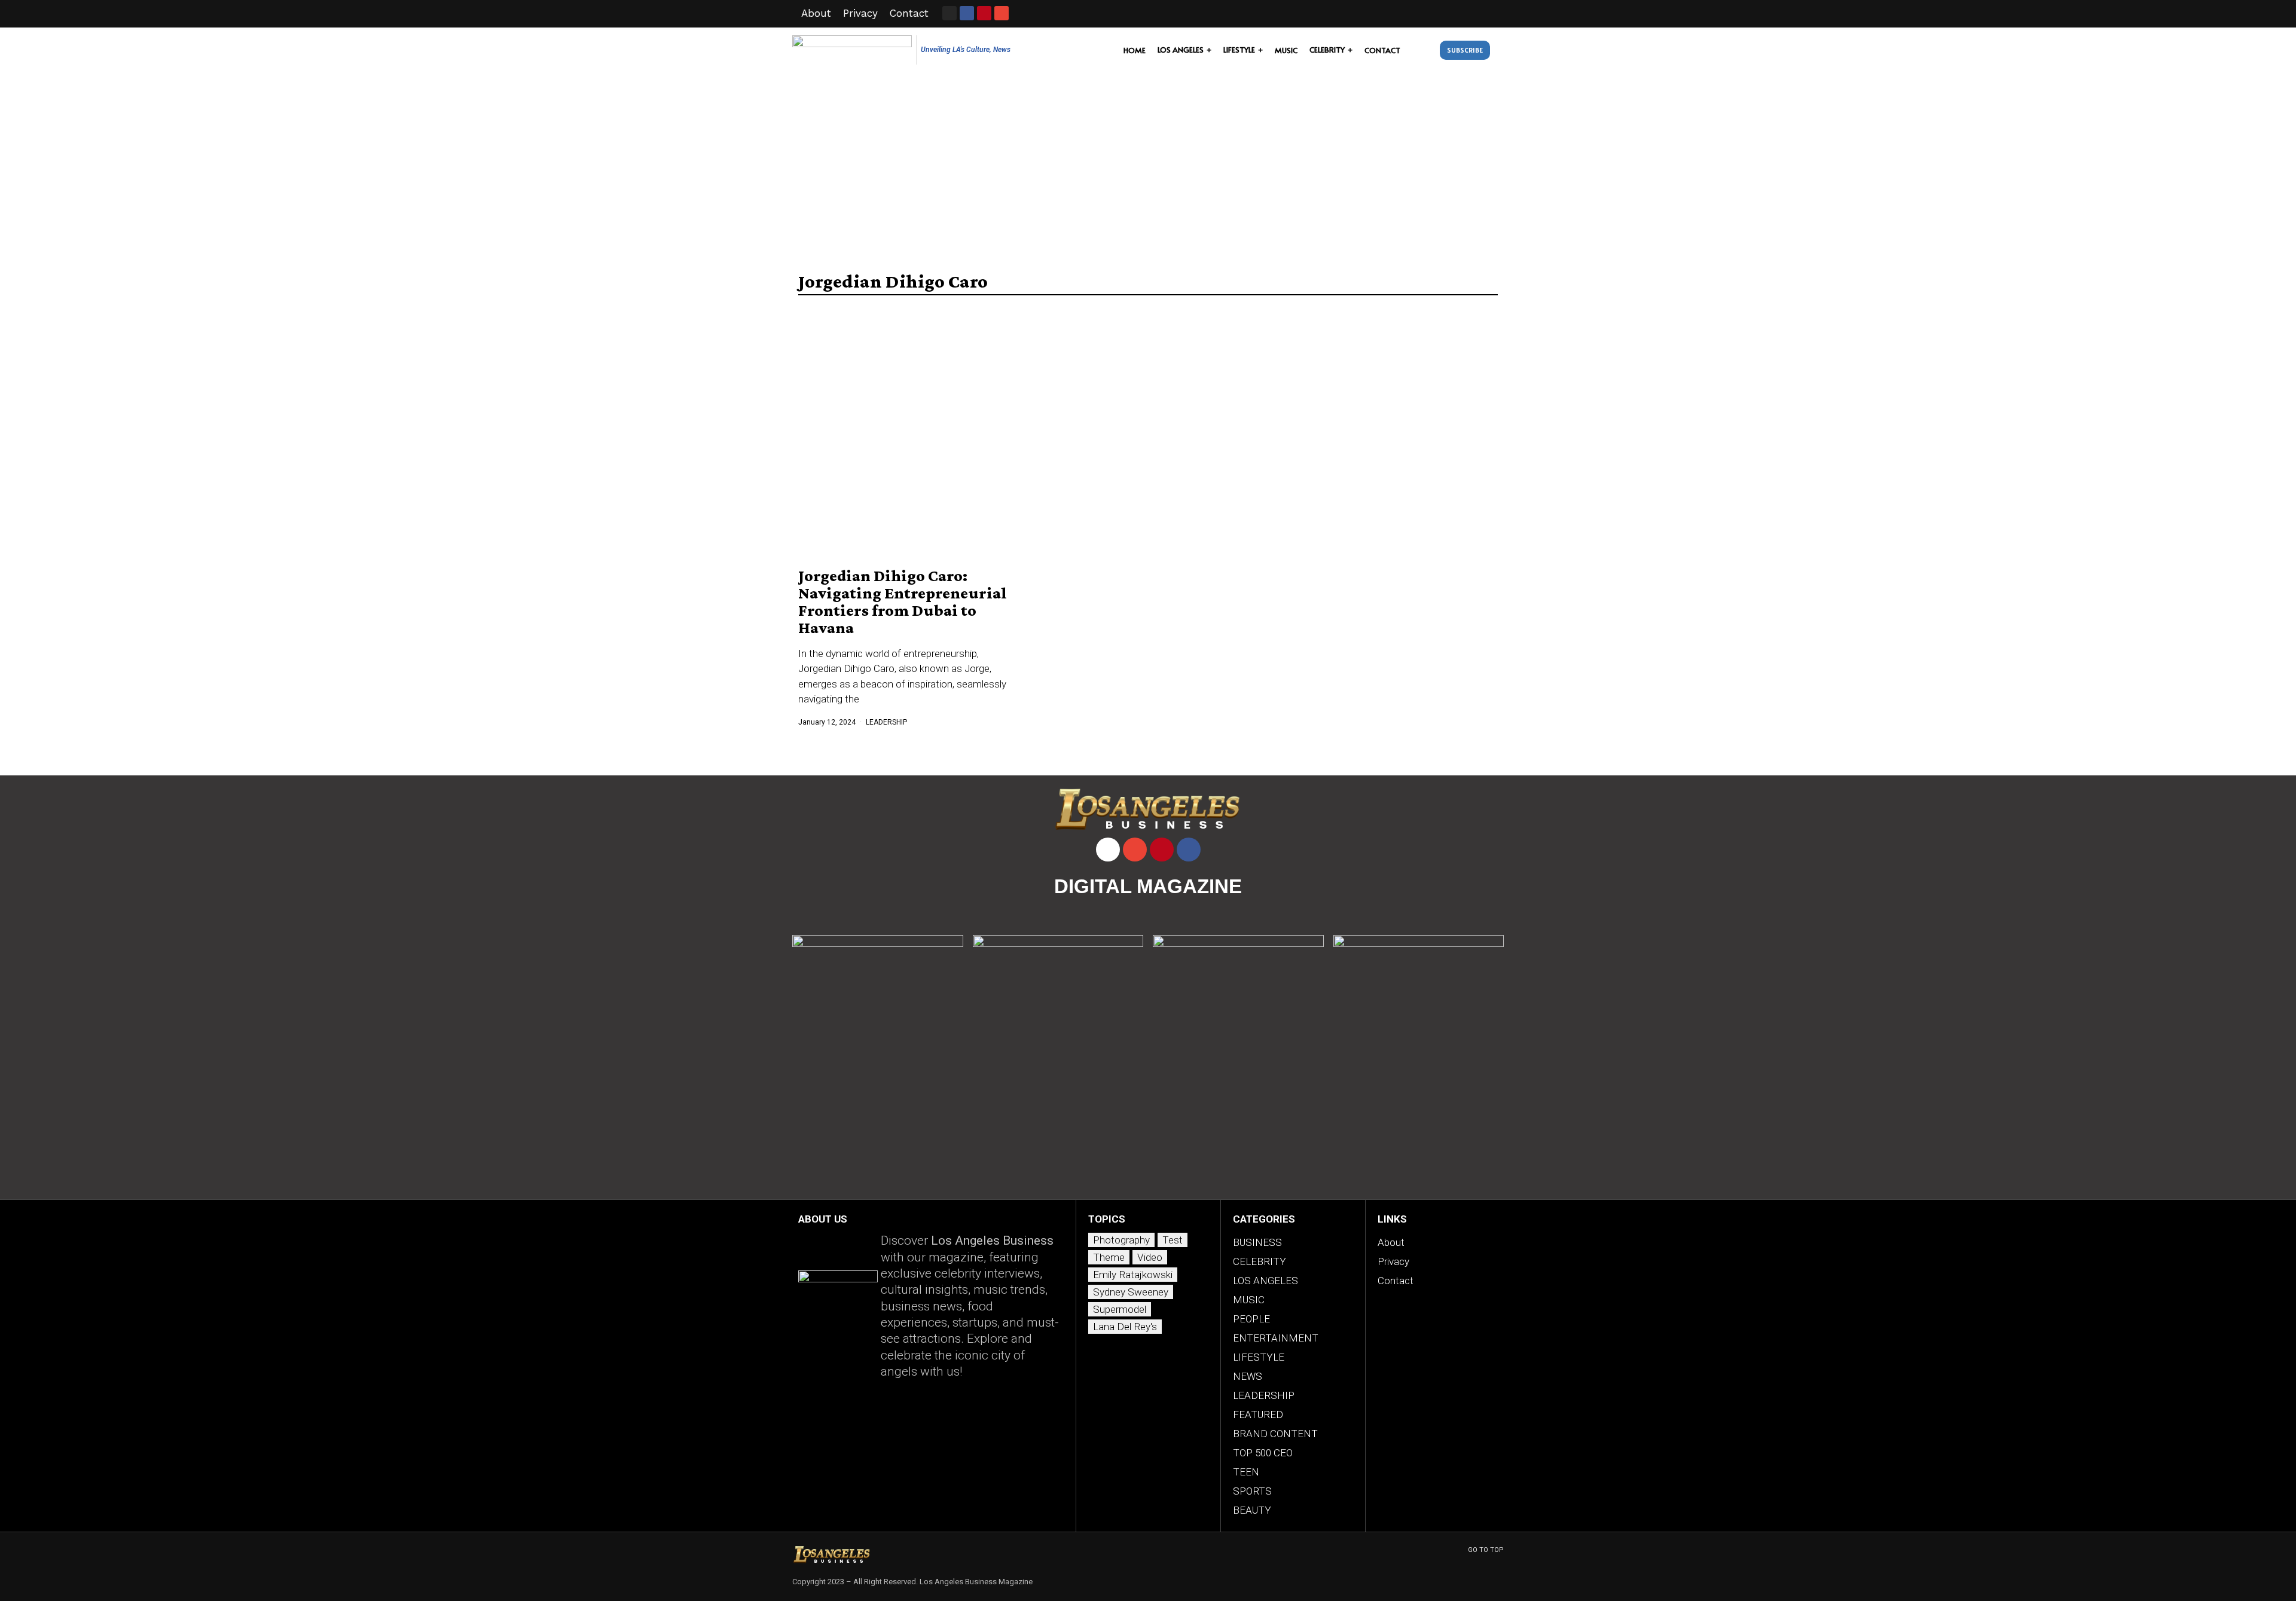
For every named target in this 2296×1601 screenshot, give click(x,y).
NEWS (1248, 1376)
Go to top (1486, 1550)
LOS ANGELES (1265, 1281)
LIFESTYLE (1259, 1357)
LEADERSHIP (886, 722)
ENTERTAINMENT (1276, 1338)
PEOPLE (1251, 1319)
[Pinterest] (1162, 850)
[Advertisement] (1148, 163)
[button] (1423, 50)
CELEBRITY (1260, 1261)
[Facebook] (1189, 850)
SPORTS (1252, 1491)
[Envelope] (1002, 13)
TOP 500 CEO (1263, 1453)
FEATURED (1258, 1414)
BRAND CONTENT (1275, 1434)
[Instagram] (949, 13)
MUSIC (1249, 1300)
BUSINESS (1257, 1242)
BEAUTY (1252, 1510)
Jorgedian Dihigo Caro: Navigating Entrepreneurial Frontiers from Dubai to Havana (903, 601)
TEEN (1246, 1472)
